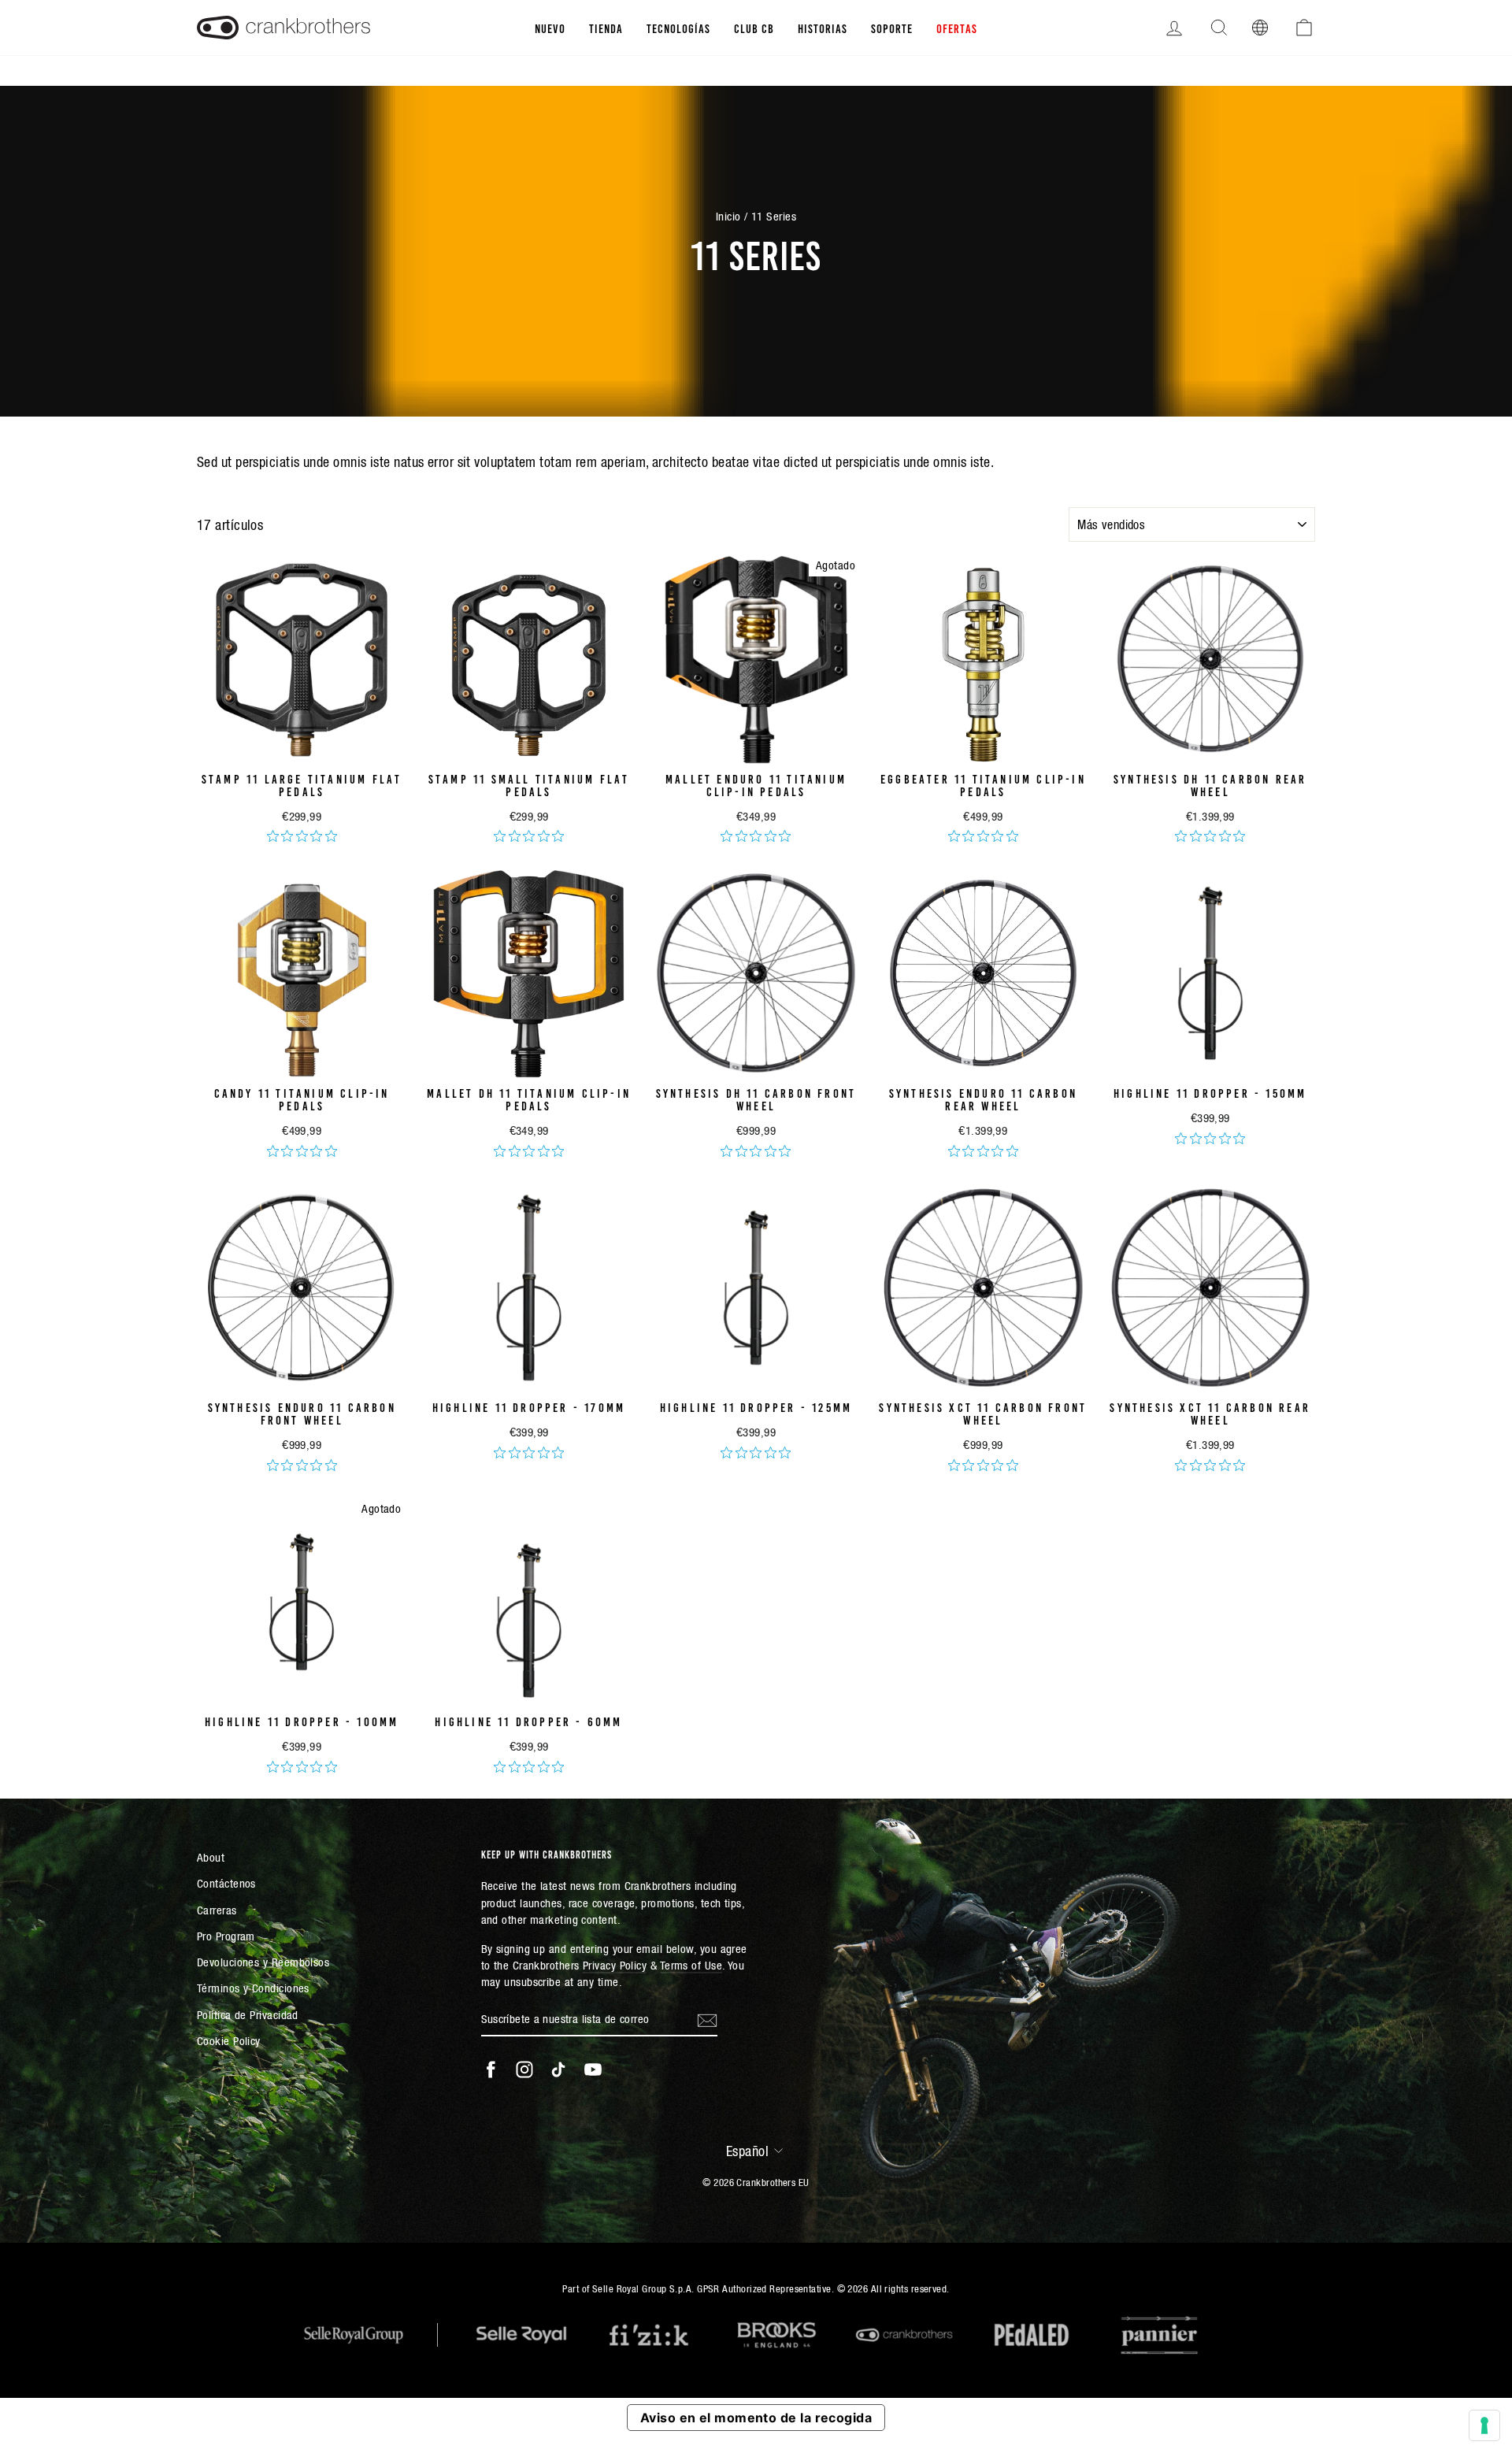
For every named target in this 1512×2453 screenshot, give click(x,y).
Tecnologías (678, 28)
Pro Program (226, 1936)
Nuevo (550, 28)
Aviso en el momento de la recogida (756, 2418)
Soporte (892, 28)
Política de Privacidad (248, 2015)
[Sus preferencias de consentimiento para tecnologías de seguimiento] (1484, 2425)
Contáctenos (226, 1883)
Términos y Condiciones (253, 1988)
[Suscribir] (707, 2019)
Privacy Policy (615, 1965)
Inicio (728, 216)
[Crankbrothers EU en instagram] (524, 2069)
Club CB (754, 28)
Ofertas (957, 28)
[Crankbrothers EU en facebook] (491, 2069)
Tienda (606, 28)
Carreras (217, 1910)
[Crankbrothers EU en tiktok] (558, 2069)
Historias (823, 28)
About (211, 1857)
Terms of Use (691, 1965)
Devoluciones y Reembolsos (263, 1962)
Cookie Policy (229, 2041)
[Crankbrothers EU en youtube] (593, 2069)
